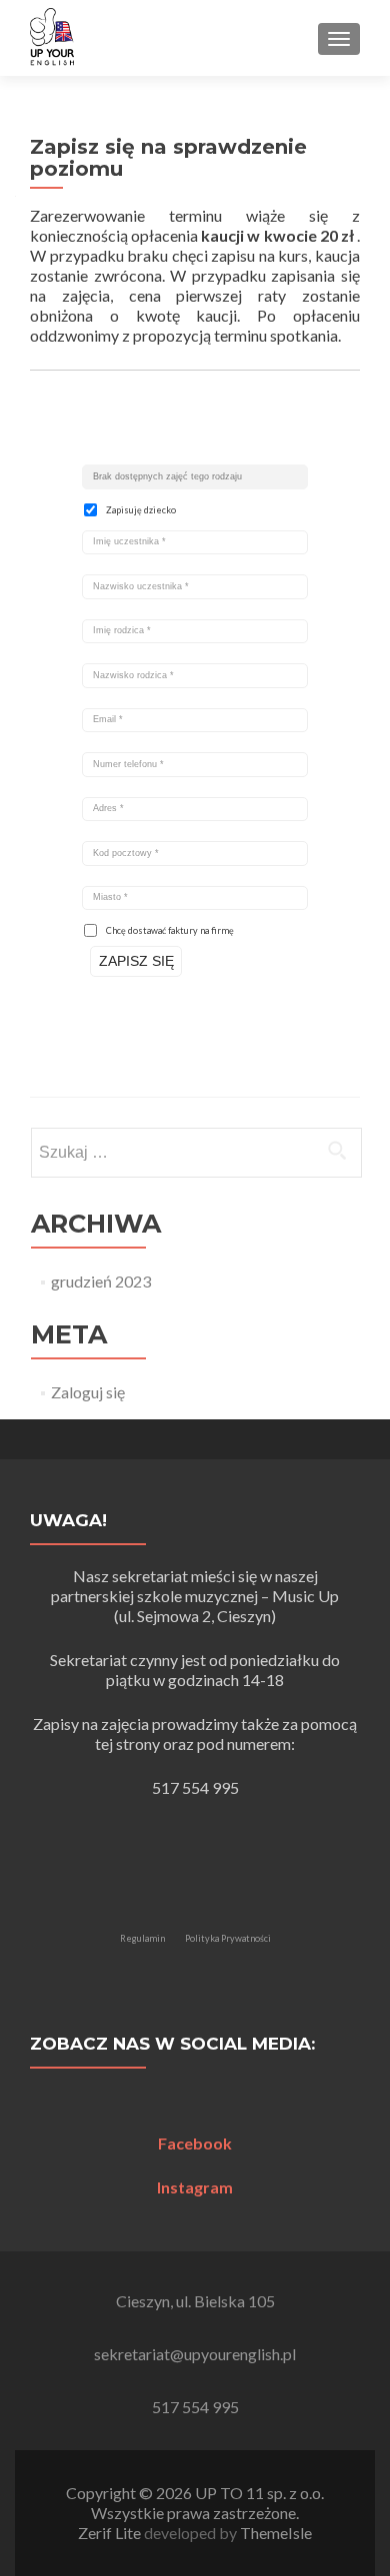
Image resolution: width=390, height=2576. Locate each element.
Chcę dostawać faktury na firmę (170, 930)
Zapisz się (136, 961)
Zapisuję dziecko (141, 510)
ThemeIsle (276, 2533)
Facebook (195, 2143)
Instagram (195, 2187)
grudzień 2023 (101, 1281)
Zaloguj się (88, 1392)
